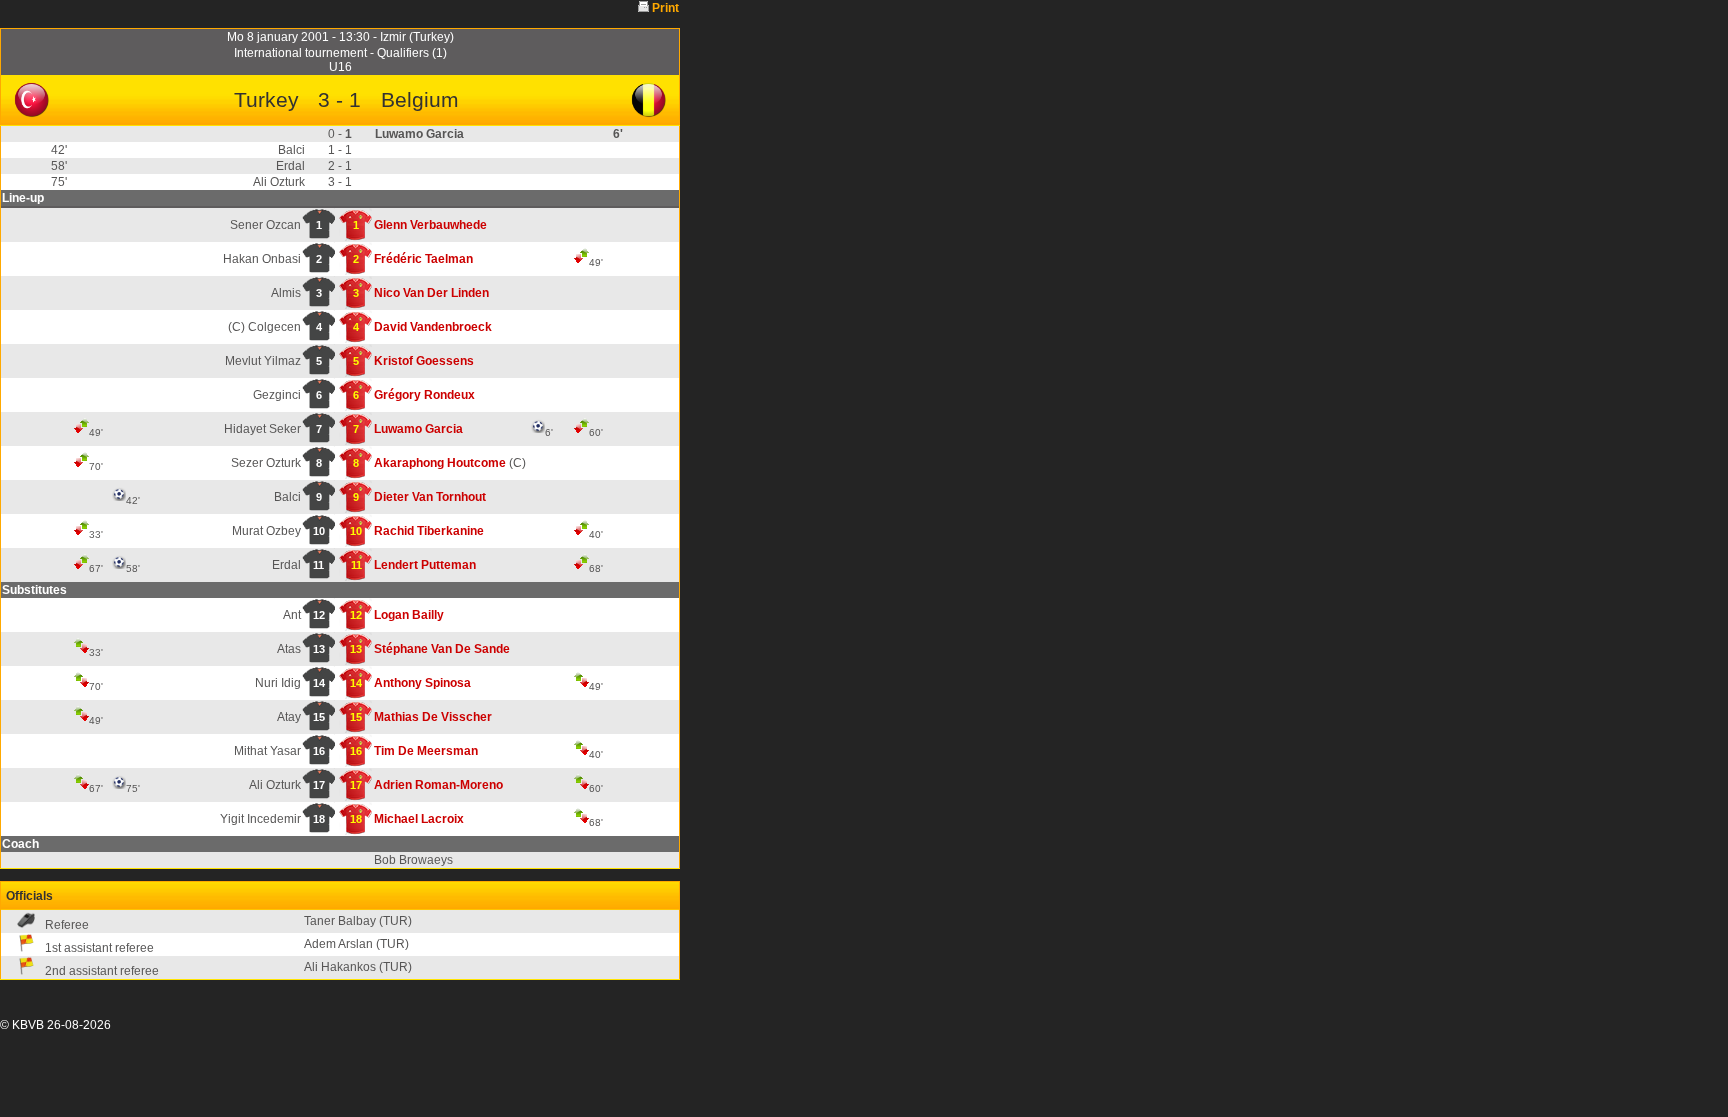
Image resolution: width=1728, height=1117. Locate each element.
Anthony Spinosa (422, 683)
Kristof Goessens (424, 361)
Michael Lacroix (419, 819)
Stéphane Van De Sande (442, 649)
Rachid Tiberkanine (429, 531)
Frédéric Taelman (423, 259)
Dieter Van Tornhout (430, 497)
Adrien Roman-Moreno (438, 785)
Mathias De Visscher (433, 717)
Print (665, 8)
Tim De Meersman (426, 751)
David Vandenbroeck (433, 327)
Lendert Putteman (425, 565)
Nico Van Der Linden (431, 293)
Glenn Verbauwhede (430, 225)
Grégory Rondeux (424, 395)
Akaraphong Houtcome (440, 463)
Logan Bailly (409, 615)
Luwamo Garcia (418, 429)
